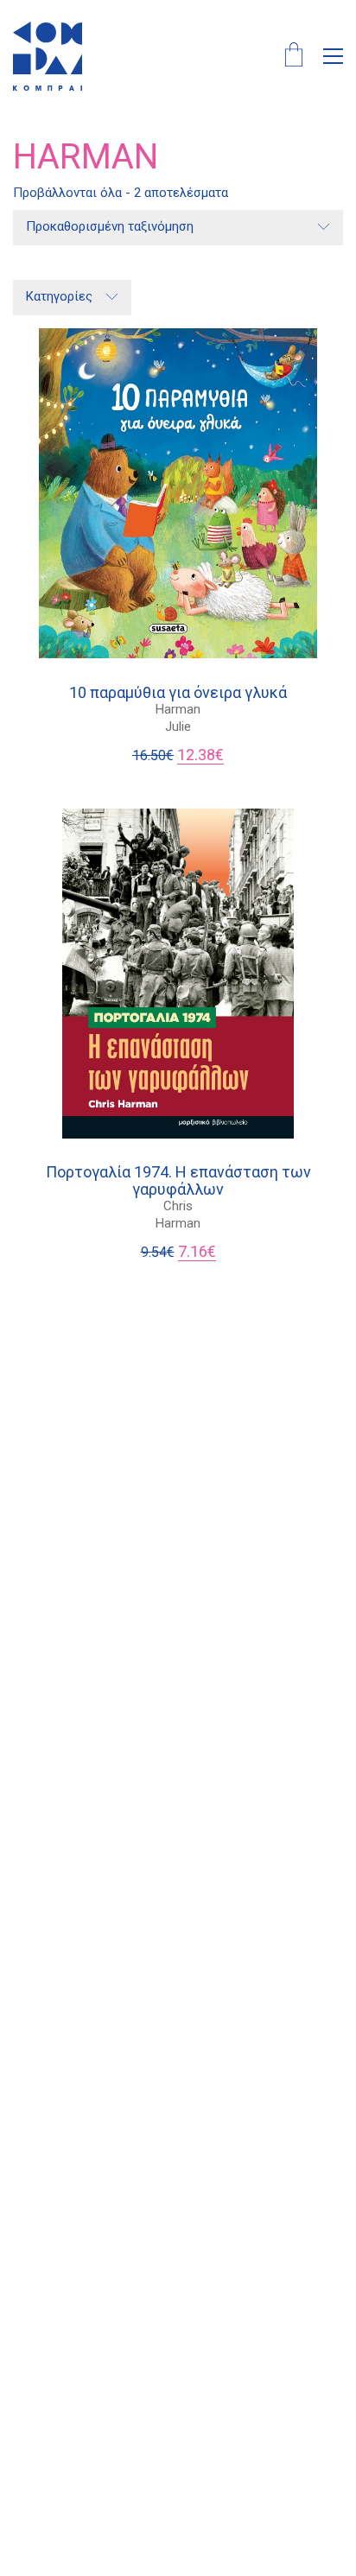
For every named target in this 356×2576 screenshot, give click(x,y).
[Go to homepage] (48, 56)
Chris (178, 1206)
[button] (333, 56)
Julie (178, 726)
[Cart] (294, 57)
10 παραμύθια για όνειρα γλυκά (178, 693)
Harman (178, 709)
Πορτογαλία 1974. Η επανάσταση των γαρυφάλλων (178, 1181)
